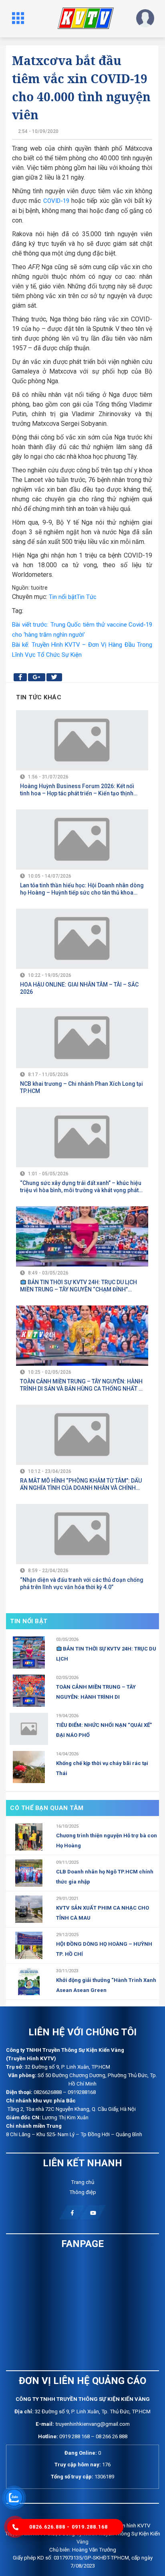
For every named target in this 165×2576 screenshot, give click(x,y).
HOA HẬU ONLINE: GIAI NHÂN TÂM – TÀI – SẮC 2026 (79, 988)
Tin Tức (87, 597)
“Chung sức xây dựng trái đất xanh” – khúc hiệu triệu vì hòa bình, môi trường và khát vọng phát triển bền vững (81, 1187)
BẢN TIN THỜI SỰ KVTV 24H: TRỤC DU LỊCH (106, 1654)
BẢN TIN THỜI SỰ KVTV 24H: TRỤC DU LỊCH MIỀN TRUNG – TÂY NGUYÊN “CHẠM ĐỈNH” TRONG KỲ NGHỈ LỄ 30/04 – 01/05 (78, 1286)
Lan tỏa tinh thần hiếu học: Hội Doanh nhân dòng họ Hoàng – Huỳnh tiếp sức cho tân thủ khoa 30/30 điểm (82, 889)
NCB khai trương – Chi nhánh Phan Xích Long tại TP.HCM (81, 1087)
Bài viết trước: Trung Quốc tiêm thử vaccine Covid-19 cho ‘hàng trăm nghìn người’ (82, 630)
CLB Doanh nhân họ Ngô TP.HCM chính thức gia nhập (105, 1877)
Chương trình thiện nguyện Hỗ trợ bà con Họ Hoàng (107, 1841)
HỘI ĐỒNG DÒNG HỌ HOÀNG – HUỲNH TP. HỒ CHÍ (104, 1949)
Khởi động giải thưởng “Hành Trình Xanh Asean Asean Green (106, 1985)
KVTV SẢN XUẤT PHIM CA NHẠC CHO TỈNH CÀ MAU (103, 1913)
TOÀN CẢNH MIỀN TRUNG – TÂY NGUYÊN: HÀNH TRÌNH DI (96, 1692)
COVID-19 (56, 201)
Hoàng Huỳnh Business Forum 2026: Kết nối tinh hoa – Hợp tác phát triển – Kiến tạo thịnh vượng (77, 790)
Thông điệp (83, 2192)
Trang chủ (82, 2182)
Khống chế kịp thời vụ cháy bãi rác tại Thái (102, 1768)
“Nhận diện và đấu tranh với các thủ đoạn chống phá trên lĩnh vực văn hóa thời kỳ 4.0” (82, 1583)
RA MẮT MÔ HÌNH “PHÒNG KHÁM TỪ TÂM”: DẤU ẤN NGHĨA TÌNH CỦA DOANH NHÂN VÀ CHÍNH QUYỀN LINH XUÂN (81, 1484)
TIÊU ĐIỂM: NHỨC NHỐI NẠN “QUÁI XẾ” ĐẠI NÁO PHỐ (104, 1730)
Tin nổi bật (63, 597)
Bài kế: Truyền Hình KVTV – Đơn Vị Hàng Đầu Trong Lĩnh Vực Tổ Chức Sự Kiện (82, 650)
